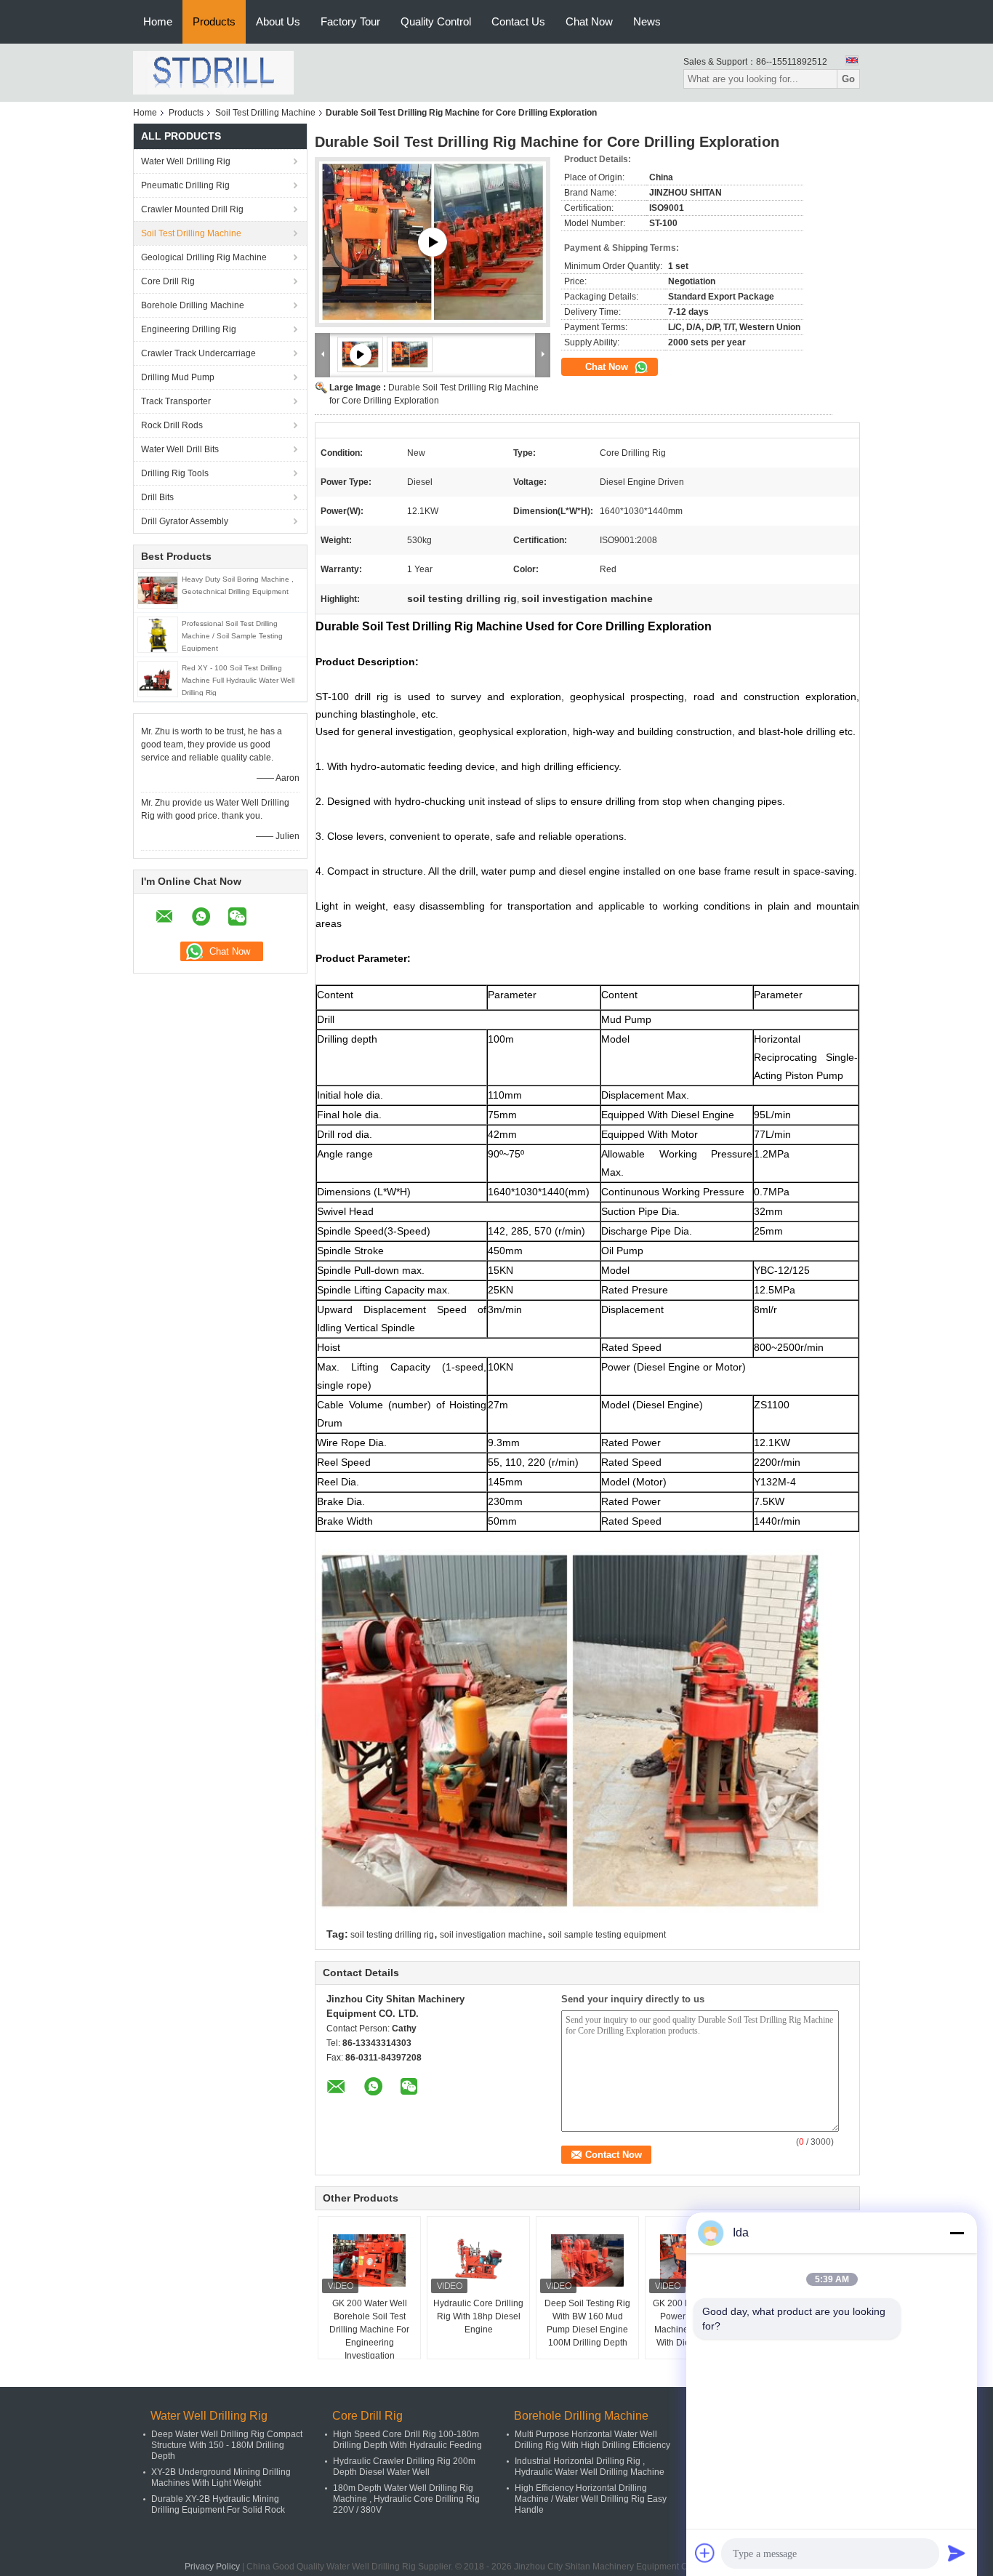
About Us (278, 21)
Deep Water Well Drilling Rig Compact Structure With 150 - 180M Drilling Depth (227, 2445)
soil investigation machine (491, 1935)
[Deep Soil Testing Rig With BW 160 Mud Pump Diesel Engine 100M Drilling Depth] (587, 2260)
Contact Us (518, 21)
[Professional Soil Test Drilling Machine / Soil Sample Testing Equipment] (157, 634)
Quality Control (436, 21)
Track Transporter (176, 401)
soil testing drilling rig (392, 1935)
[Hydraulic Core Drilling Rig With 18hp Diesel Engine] (478, 2260)
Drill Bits (157, 497)
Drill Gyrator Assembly (185, 521)
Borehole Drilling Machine (193, 305)
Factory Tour (350, 21)
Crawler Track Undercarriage (198, 353)
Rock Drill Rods (172, 425)
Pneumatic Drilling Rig (185, 185)
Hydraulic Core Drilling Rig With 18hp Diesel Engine (478, 2316)
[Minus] (957, 2233)
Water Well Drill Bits (180, 449)
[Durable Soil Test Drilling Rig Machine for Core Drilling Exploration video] (433, 242)
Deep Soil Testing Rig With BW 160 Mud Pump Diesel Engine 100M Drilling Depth (587, 2323)
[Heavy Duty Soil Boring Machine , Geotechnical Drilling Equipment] (158, 590)
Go (848, 79)
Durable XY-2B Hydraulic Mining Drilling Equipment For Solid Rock (218, 2504)
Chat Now (589, 21)
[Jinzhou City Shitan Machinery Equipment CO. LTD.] (213, 72)
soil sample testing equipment (607, 1935)
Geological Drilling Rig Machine (204, 257)
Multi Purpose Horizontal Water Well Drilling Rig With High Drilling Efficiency (592, 2440)
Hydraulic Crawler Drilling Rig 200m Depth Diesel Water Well (404, 2467)
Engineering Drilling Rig (189, 329)
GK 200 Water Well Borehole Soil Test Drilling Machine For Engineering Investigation (369, 2330)
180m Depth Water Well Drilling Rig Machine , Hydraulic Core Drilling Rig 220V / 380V (406, 2499)
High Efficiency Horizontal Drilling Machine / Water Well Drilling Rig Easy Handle (591, 2499)
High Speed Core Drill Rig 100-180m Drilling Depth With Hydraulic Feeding (407, 2440)
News (647, 21)
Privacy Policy (212, 2567)
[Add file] (705, 2553)
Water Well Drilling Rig (186, 161)
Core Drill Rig (168, 281)
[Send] (957, 2553)
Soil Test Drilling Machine (265, 113)
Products (214, 21)
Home (158, 21)
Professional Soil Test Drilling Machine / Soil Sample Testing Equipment (232, 636)
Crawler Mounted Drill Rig (192, 209)
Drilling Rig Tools (175, 473)
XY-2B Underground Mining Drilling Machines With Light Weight (221, 2477)
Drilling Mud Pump (178, 377)
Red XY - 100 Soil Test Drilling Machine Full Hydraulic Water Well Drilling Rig (238, 680)
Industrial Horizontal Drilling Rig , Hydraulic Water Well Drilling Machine (590, 2467)
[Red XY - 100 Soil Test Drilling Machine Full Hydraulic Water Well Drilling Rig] (158, 678)
